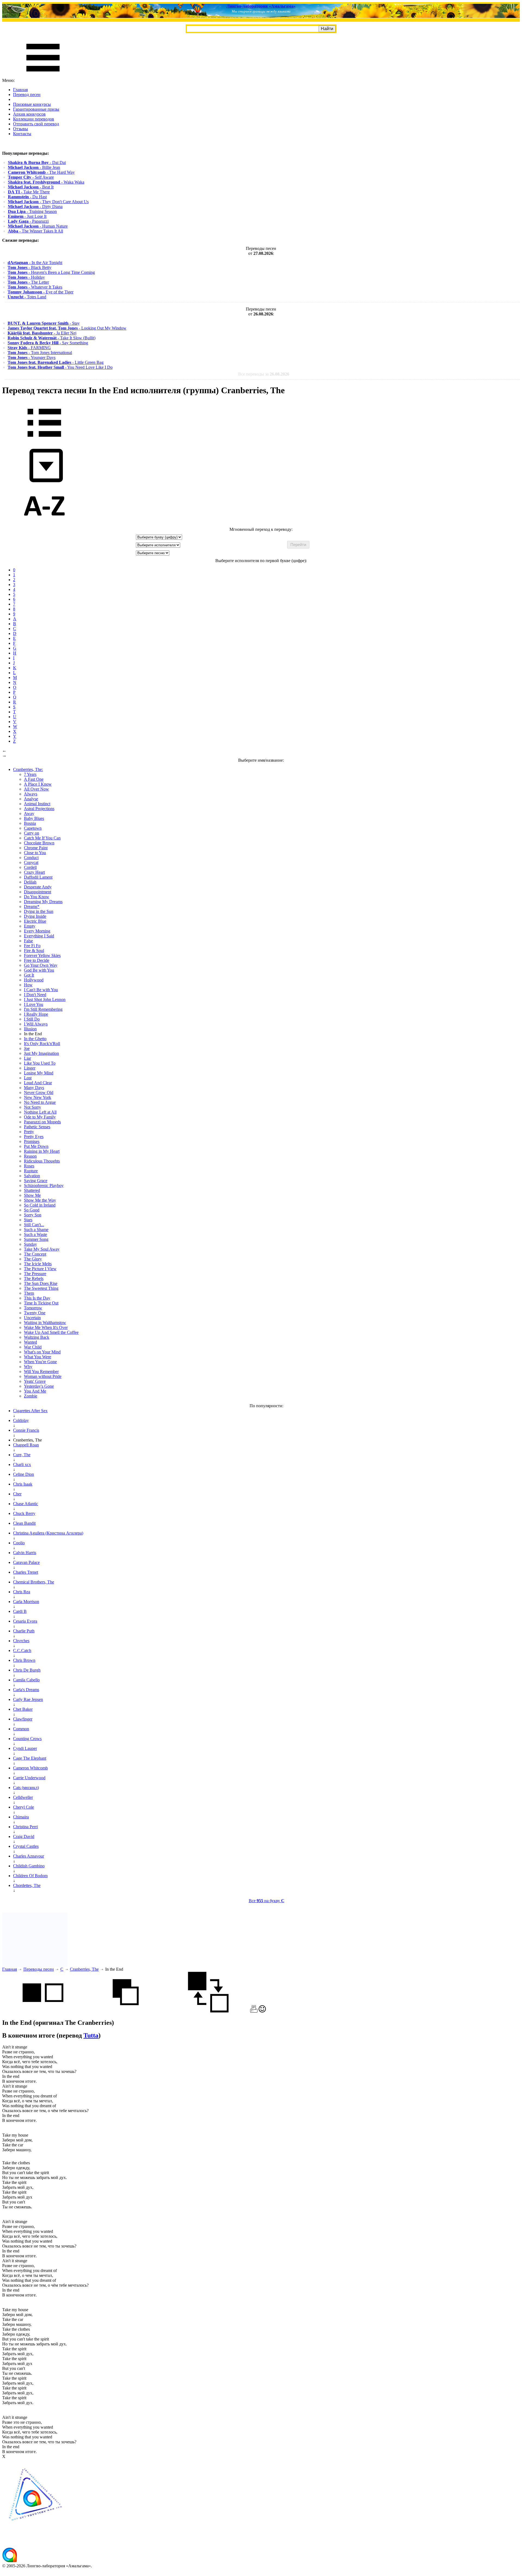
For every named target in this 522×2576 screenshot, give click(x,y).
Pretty (29, 1132)
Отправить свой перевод (36, 124)
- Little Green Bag (56, 362)
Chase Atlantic (26, 1504)
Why (28, 1367)
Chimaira (21, 1817)
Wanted (30, 1342)
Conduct (31, 858)
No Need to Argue (40, 1102)
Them (29, 1293)
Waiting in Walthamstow (45, 1323)
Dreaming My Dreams (43, 902)
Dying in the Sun (39, 911)
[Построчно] (126, 2011)
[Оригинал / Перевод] (208, 2011)
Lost (28, 1078)
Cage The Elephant (30, 1758)
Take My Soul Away (42, 1249)
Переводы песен (39, 1969)
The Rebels (34, 1278)
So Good (32, 1210)
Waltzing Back (37, 1337)
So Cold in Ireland (40, 1205)
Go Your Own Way (41, 965)
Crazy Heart (34, 872)
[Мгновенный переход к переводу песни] (44, 483)
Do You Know (37, 897)
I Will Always (36, 1024)
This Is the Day (37, 1298)
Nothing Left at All (40, 1112)
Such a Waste (35, 1234)
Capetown (33, 828)
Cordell (30, 867)
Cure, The (22, 1455)
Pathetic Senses (37, 1127)
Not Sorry (32, 1107)
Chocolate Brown (39, 843)
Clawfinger (23, 1719)
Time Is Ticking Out (41, 1303)
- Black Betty (29, 267)
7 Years (30, 774)
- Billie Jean (34, 167)
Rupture (31, 1171)
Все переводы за (264, 374)
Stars (28, 1220)
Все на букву (267, 1901)
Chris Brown (24, 1660)
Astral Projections (39, 809)
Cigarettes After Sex (30, 1411)
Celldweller (23, 1797)
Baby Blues (34, 818)
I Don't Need (35, 995)
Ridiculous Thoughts (42, 1161)
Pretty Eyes (34, 1137)
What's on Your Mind (42, 1352)
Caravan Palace (26, 1562)
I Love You (34, 1004)
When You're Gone (40, 1362)
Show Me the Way (40, 1200)
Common (21, 1729)
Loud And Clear (38, 1083)
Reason (30, 1156)
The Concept (35, 1254)
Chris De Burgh (27, 1670)
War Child (33, 1347)
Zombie (31, 1396)
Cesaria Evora (25, 1621)
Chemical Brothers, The (34, 1582)
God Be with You (39, 970)
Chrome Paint (36, 848)
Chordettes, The (27, 1885)
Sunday (30, 1244)
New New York (38, 1097)
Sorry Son (33, 1215)
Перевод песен (27, 94)
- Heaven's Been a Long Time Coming (51, 272)
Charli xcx (22, 1464)
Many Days (34, 1088)
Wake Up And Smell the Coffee (51, 1332)
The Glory (33, 1259)
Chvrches (21, 1641)
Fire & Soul (34, 951)
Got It (29, 975)
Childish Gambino (29, 1866)
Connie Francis (26, 1430)
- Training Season (32, 211)
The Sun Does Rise (41, 1283)
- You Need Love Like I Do (60, 367)
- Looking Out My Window (67, 328)
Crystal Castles (26, 1846)
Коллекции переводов (34, 119)
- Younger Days (32, 357)
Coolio (19, 1543)
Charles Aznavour (29, 1856)
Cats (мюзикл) (26, 1788)
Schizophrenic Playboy (44, 1185)
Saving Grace (36, 1181)
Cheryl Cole (24, 1807)
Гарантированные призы (36, 109)
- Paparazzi (28, 221)
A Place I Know (38, 784)
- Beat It (31, 187)
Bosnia (30, 823)
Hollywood (34, 980)
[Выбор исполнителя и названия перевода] (44, 441)
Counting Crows (27, 1739)
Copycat (31, 862)
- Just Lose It (27, 216)
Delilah (30, 882)
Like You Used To (40, 1063)
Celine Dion (24, 1474)
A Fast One (34, 779)
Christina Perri (25, 1827)
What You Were (38, 1357)
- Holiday (26, 277)
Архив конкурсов (29, 114)
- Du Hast (27, 197)
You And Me (35, 1391)
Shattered (32, 1190)
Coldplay (21, 1420)
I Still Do (32, 1019)
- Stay (44, 323)
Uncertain (32, 1318)
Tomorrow (33, 1308)
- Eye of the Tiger (41, 292)
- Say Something (48, 343)
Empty (30, 926)
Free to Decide (37, 960)
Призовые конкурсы (32, 104)
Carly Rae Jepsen (28, 1699)
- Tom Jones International (40, 353)
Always (31, 794)
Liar (27, 1058)
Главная (20, 90)
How (28, 985)
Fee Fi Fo (32, 946)
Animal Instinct (37, 804)
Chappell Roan (26, 1445)
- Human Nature (38, 226)
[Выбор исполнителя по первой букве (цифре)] (44, 524)
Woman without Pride (43, 1376)
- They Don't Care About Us (48, 202)
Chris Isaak (23, 1484)
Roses (29, 1166)
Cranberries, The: (28, 769)
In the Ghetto (35, 1039)
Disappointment (38, 892)
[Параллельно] (43, 2011)
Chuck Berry (24, 1513)
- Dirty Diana (35, 207)
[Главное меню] (43, 75)
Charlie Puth (24, 1631)
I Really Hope (36, 1014)
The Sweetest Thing (41, 1288)
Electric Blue (35, 921)
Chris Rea (22, 1592)
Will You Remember (41, 1371)
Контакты (22, 134)
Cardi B (20, 1611)
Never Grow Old (39, 1092)
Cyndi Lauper (25, 1748)
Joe (27, 1048)
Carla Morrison (26, 1602)
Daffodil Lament (38, 877)
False (28, 941)
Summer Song (36, 1239)
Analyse (31, 799)
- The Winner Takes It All (35, 231)
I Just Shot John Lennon (45, 999)
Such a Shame (36, 1230)
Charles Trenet (26, 1572)
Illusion (30, 1029)
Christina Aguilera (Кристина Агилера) (48, 1533)
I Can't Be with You (41, 990)
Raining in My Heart (42, 1151)
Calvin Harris (25, 1553)
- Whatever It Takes (35, 287)
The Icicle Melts (38, 1264)
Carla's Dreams (26, 1690)
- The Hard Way (41, 172)
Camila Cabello (26, 1680)
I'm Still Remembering (43, 1009)
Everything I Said (39, 936)
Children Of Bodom (30, 1876)
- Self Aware (31, 177)
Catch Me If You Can (42, 838)
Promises (32, 1141)
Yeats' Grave (35, 1381)
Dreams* (32, 906)
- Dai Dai (37, 162)
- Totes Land (27, 297)
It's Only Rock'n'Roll (42, 1044)
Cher (17, 1494)
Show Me (32, 1195)
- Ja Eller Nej (42, 333)
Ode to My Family (40, 1117)
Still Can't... (34, 1225)
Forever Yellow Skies (42, 955)
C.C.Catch (22, 1650)
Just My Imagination (41, 1053)
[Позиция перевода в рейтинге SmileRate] (262, 2011)
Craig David (24, 1836)
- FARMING (29, 348)
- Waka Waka (46, 182)
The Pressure (35, 1274)
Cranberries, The (84, 1969)
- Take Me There (29, 192)
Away (29, 813)
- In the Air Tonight (35, 263)
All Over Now (36, 789)
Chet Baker (23, 1709)
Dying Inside (35, 916)
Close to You (35, 853)
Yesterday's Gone (39, 1386)
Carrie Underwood (29, 1778)
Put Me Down (36, 1146)
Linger (30, 1068)
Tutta (91, 2035)
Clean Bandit (24, 1523)
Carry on (32, 833)
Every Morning (37, 931)
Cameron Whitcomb (30, 1768)
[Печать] (254, 2011)
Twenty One (35, 1313)
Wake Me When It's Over (46, 1327)
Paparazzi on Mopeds (42, 1122)
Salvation (32, 1176)
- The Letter (28, 282)
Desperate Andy (38, 887)
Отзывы (21, 129)
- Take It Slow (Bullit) (52, 338)
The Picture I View (40, 1269)
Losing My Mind (39, 1073)
